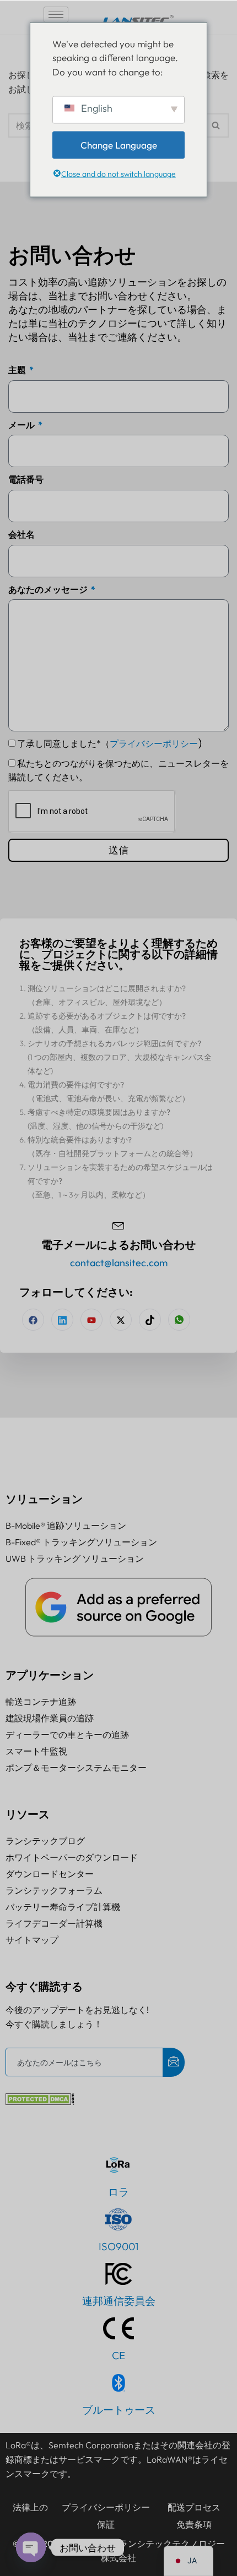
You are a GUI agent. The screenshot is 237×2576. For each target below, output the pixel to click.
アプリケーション (50, 1675)
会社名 (21, 534)
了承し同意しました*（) (110, 744)
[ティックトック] (150, 1320)
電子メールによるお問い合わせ (118, 1245)
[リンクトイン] (62, 1320)
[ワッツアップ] (179, 1320)
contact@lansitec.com (119, 1263)
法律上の (30, 2507)
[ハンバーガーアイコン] (56, 15)
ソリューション (44, 1499)
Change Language (119, 145)
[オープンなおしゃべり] (31, 2547)
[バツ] (121, 1320)
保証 (106, 2524)
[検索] (216, 125)
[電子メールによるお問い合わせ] (118, 1224)
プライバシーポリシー (154, 744)
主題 (18, 370)
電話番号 (26, 479)
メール (22, 425)
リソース (28, 1814)
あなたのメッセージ (49, 589)
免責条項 (194, 2524)
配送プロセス (194, 2507)
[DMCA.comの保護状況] (40, 2102)
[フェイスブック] (33, 1320)
